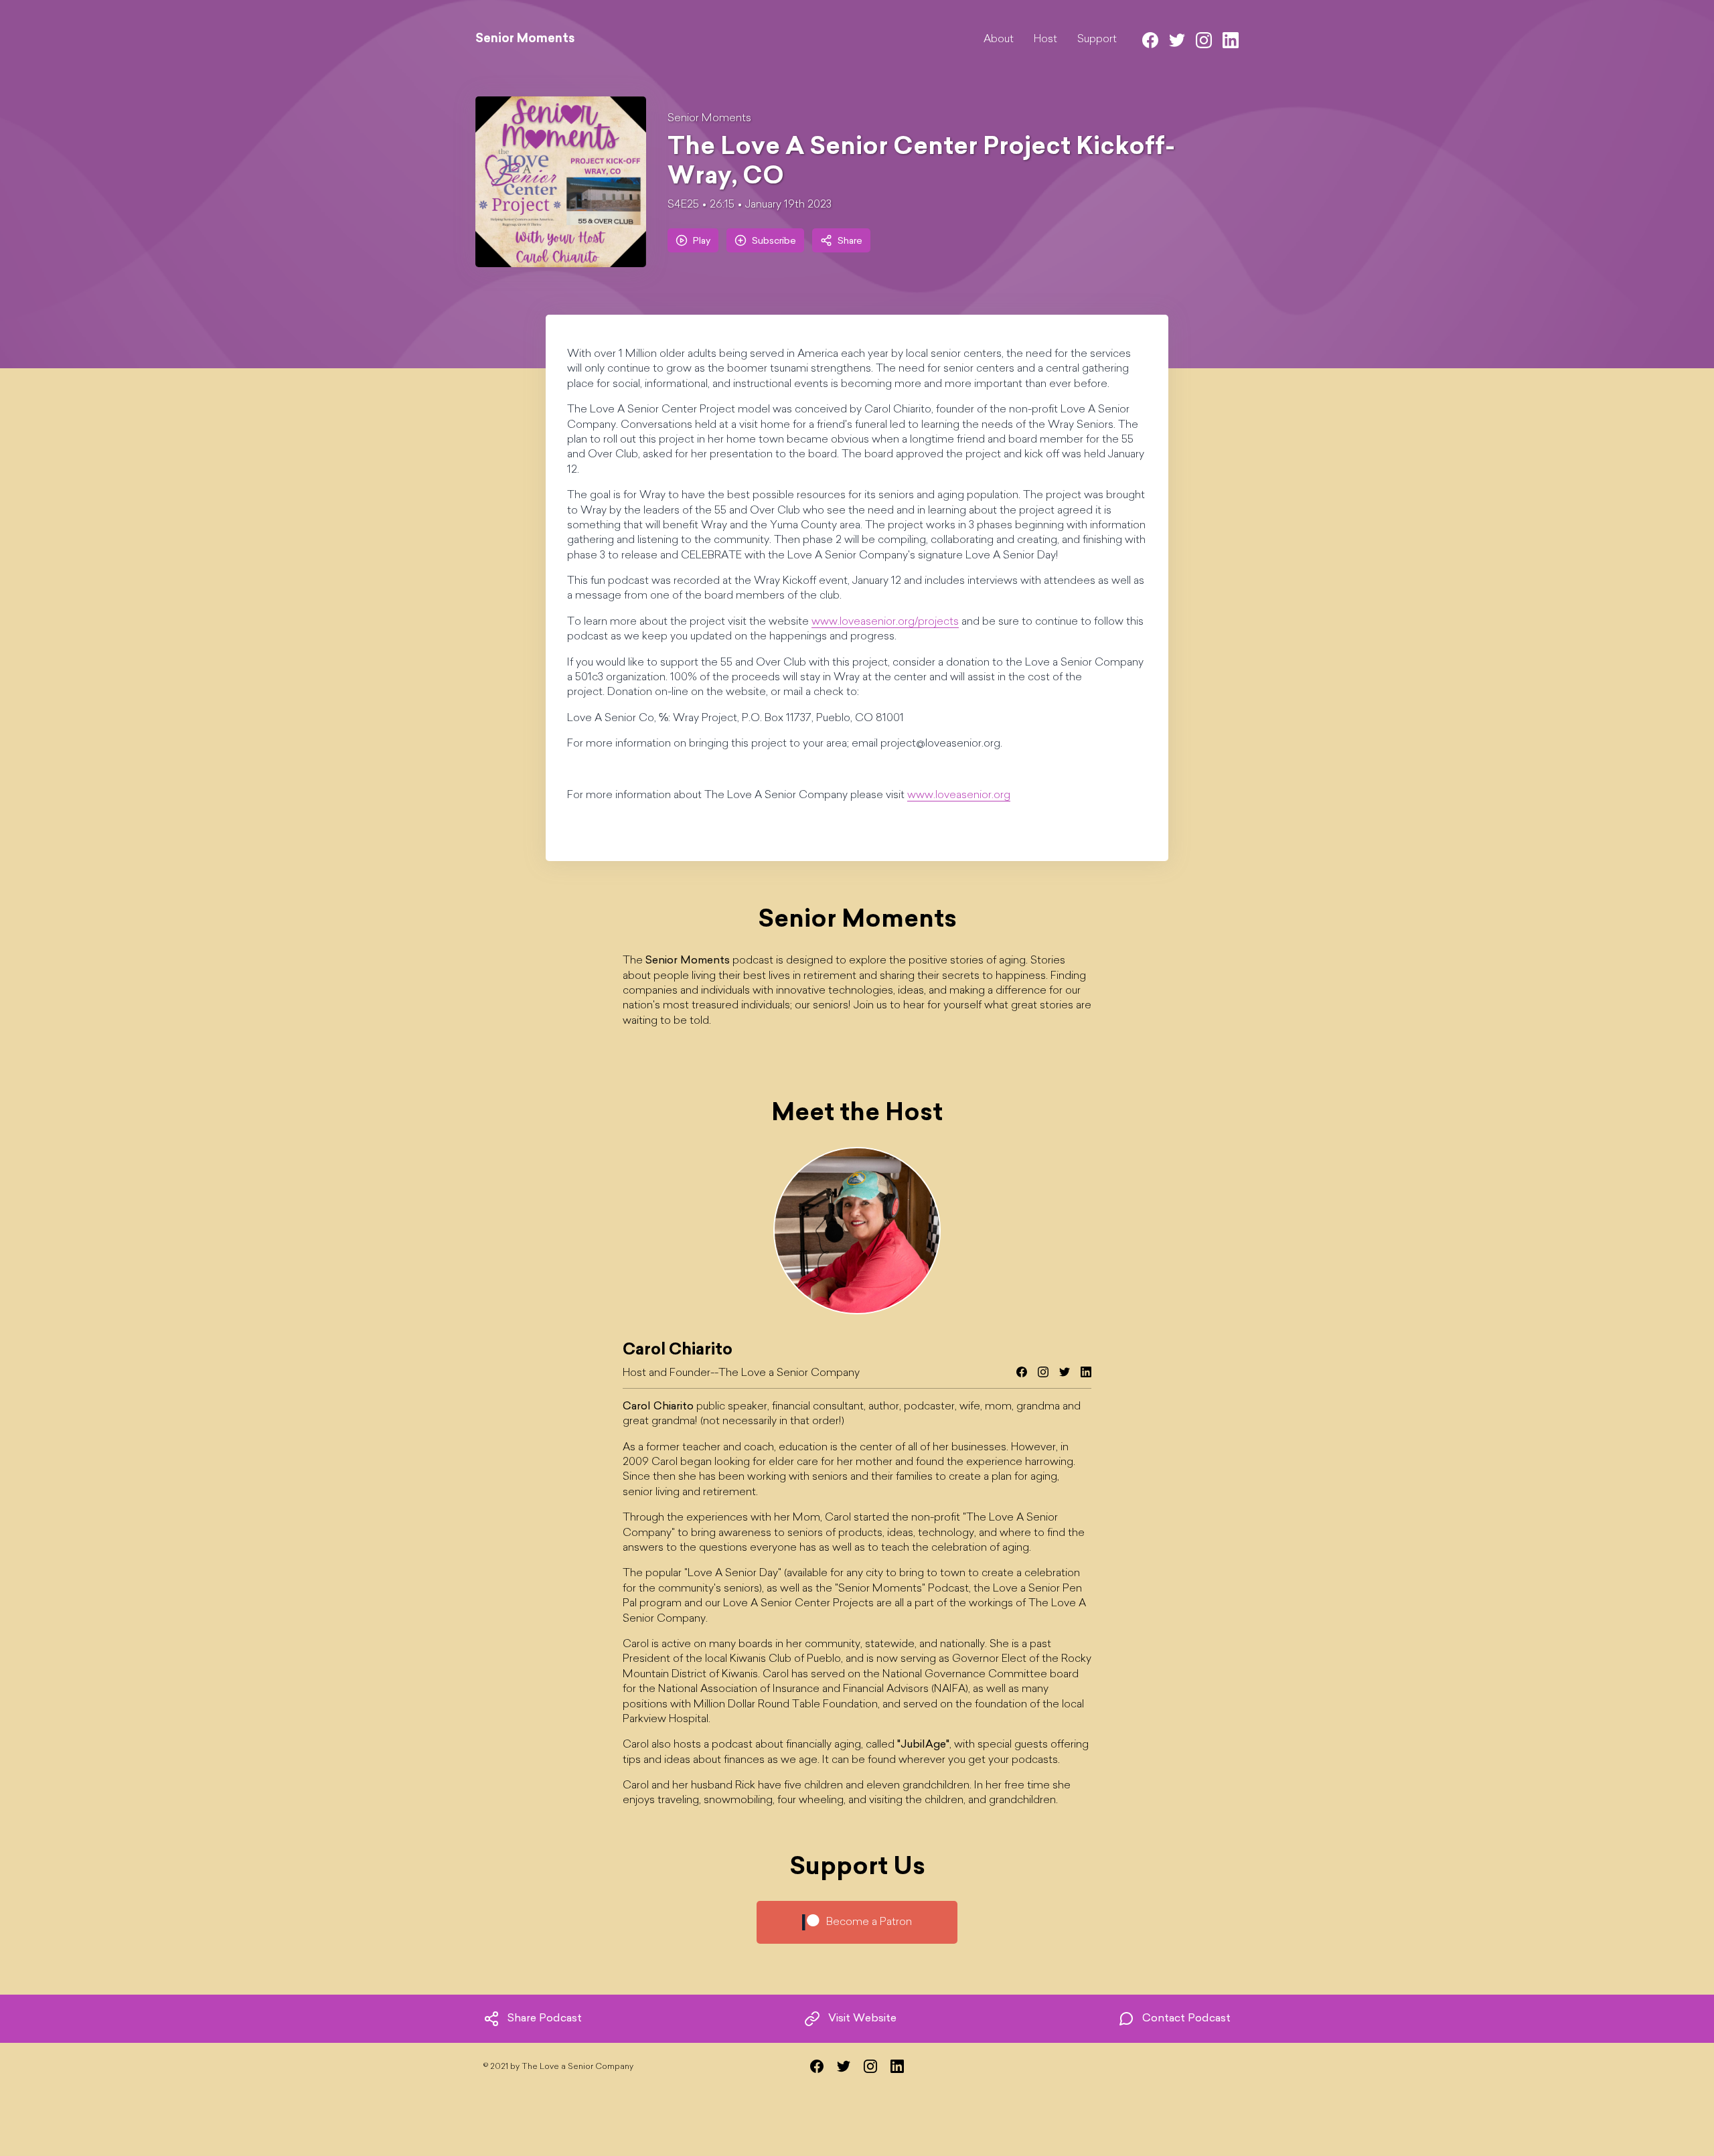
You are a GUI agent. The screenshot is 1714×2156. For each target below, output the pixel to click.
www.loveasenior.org (959, 795)
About (999, 40)
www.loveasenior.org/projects (885, 622)
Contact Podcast (1186, 2019)
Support (1097, 40)
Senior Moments (709, 119)
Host (1045, 40)
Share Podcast (545, 2019)
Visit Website (862, 2019)
